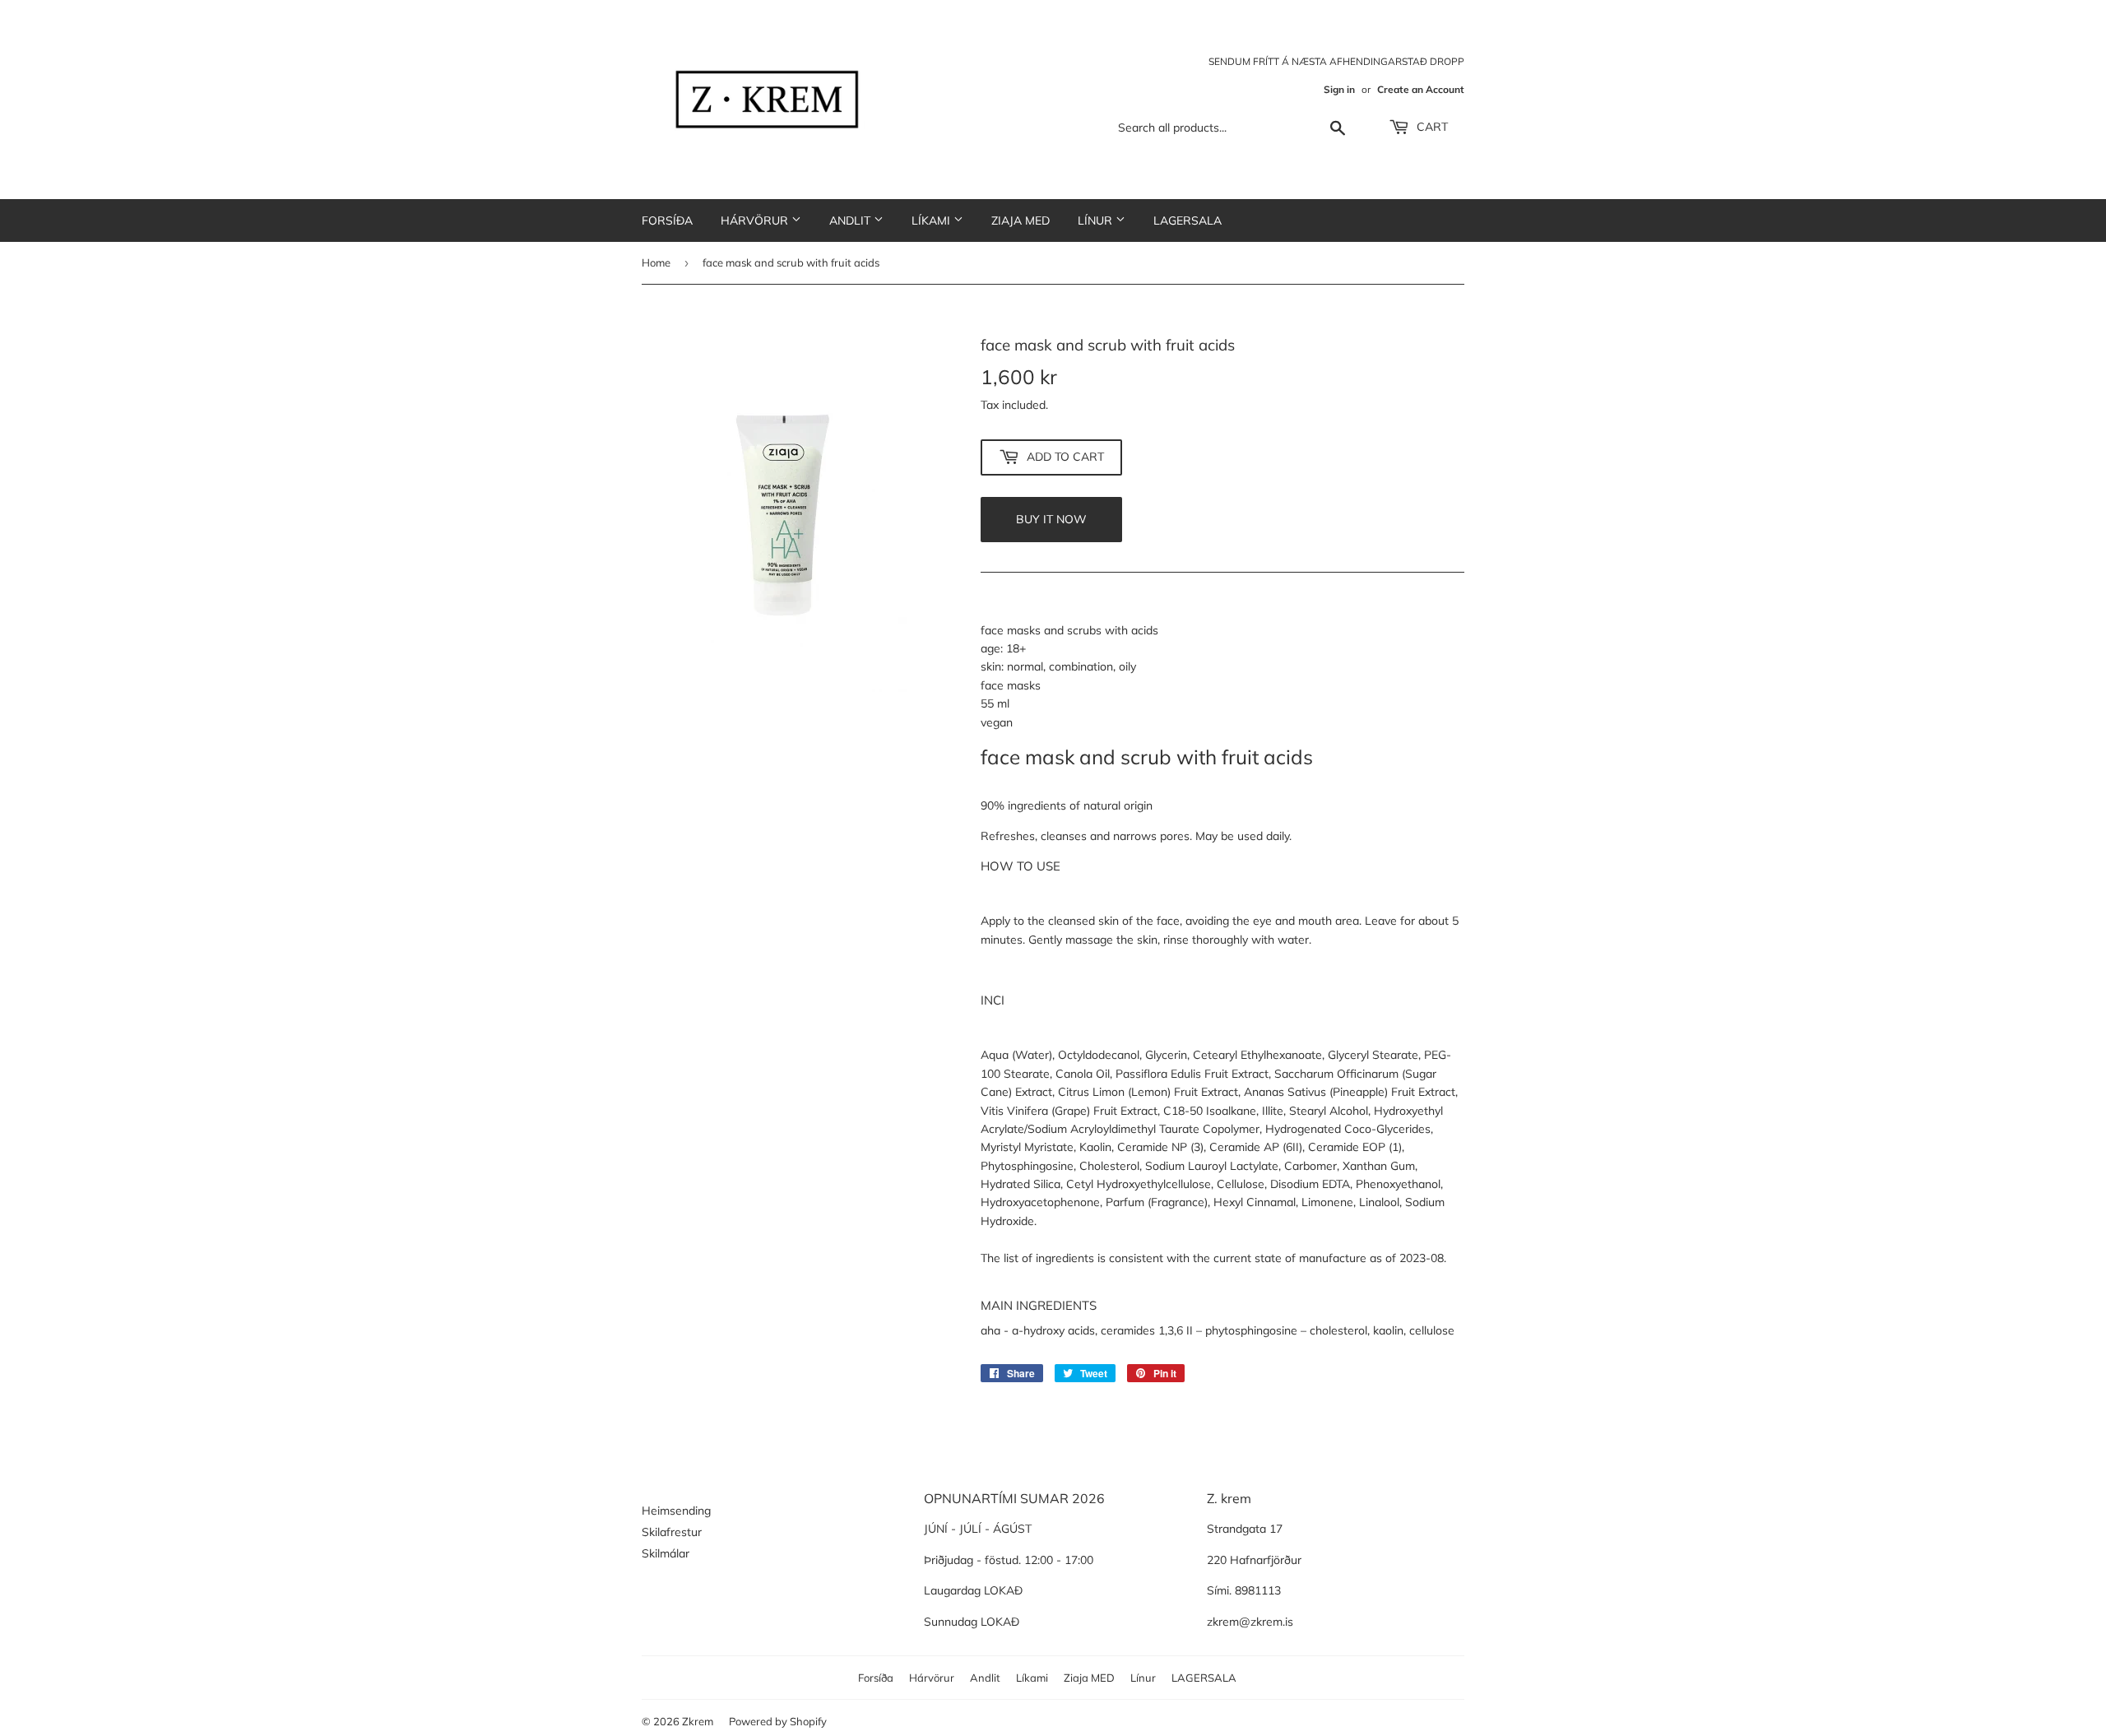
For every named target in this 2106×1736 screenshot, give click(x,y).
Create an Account (1421, 89)
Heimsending (676, 1511)
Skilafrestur (672, 1532)
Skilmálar (666, 1553)
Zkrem (698, 1721)
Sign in (1339, 89)
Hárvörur (756, 220)
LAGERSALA (1188, 220)
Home (656, 262)
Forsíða (667, 220)
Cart (1431, 127)
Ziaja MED (1021, 220)
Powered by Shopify (778, 1721)
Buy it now (1051, 519)
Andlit (851, 220)
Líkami (932, 220)
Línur (1097, 220)
